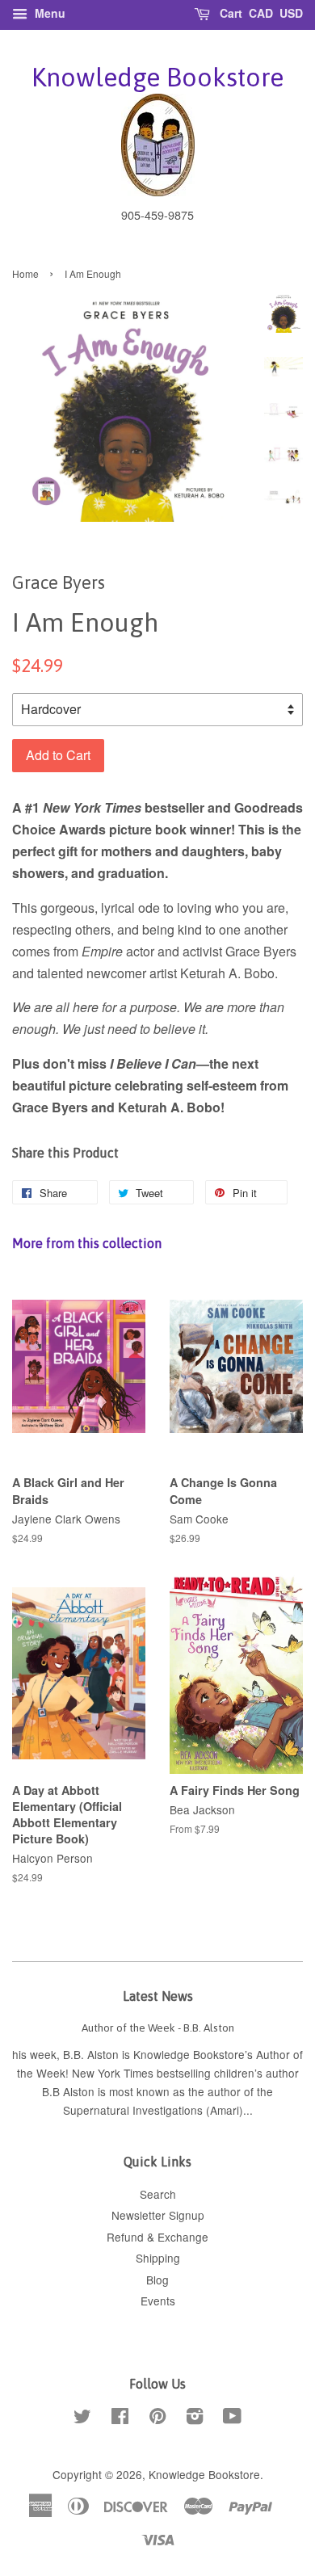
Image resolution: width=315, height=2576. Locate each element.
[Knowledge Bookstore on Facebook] (120, 2418)
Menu (48, 13)
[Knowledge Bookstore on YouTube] (232, 2418)
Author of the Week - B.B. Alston (158, 2028)
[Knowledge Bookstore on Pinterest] (157, 2418)
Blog (157, 2280)
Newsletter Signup (158, 2215)
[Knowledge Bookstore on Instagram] (195, 2418)
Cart (229, 13)
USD (291, 13)
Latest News (158, 1996)
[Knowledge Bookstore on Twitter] (82, 2418)
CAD (261, 13)
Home (25, 273)
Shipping (158, 2258)
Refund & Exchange (157, 2237)
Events (158, 2301)
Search (158, 2194)
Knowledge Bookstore (157, 77)
